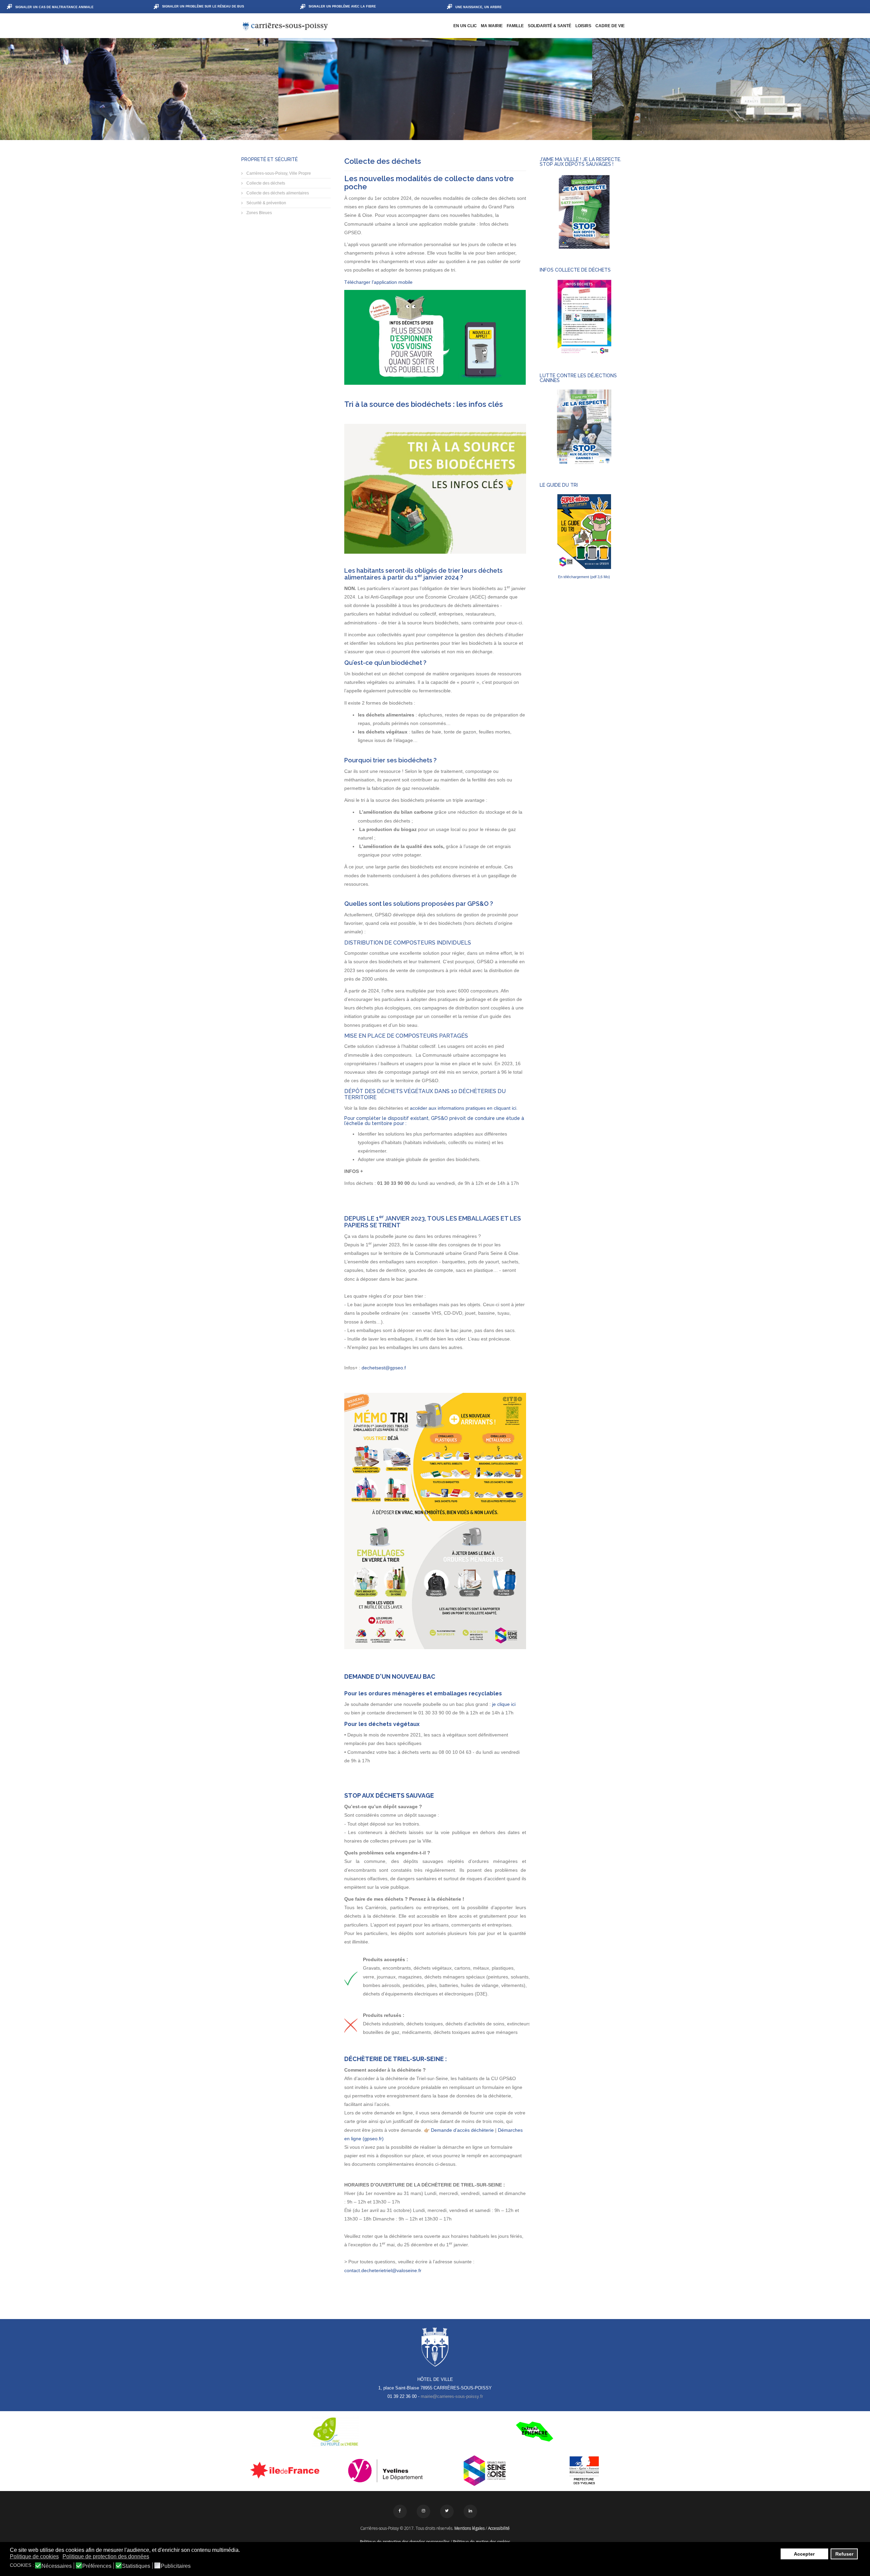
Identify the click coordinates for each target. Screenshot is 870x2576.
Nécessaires (57, 2566)
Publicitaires (176, 2566)
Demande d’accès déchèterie (462, 2130)
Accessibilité (499, 2528)
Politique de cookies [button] (34, 2556)
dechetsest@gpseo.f (384, 1368)
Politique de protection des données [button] (106, 2556)
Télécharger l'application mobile (378, 282)
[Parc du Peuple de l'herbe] (336, 2432)
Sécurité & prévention (266, 203)
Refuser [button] (844, 2554)
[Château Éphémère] (534, 2432)
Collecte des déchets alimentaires (277, 193)
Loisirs (583, 26)
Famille (515, 26)
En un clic (465, 26)
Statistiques (136, 2566)
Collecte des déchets (265, 183)
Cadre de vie (610, 26)
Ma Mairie (492, 26)
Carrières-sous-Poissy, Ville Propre (278, 173)
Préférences (97, 2566)
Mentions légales (469, 2528)
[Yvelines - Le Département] (386, 2471)
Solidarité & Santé (550, 26)
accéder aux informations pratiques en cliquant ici (463, 1108)
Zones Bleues (259, 213)
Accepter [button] (804, 2554)
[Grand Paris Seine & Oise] (485, 2471)
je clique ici (504, 1704)
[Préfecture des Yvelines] (584, 2471)
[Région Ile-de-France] (286, 2470)
